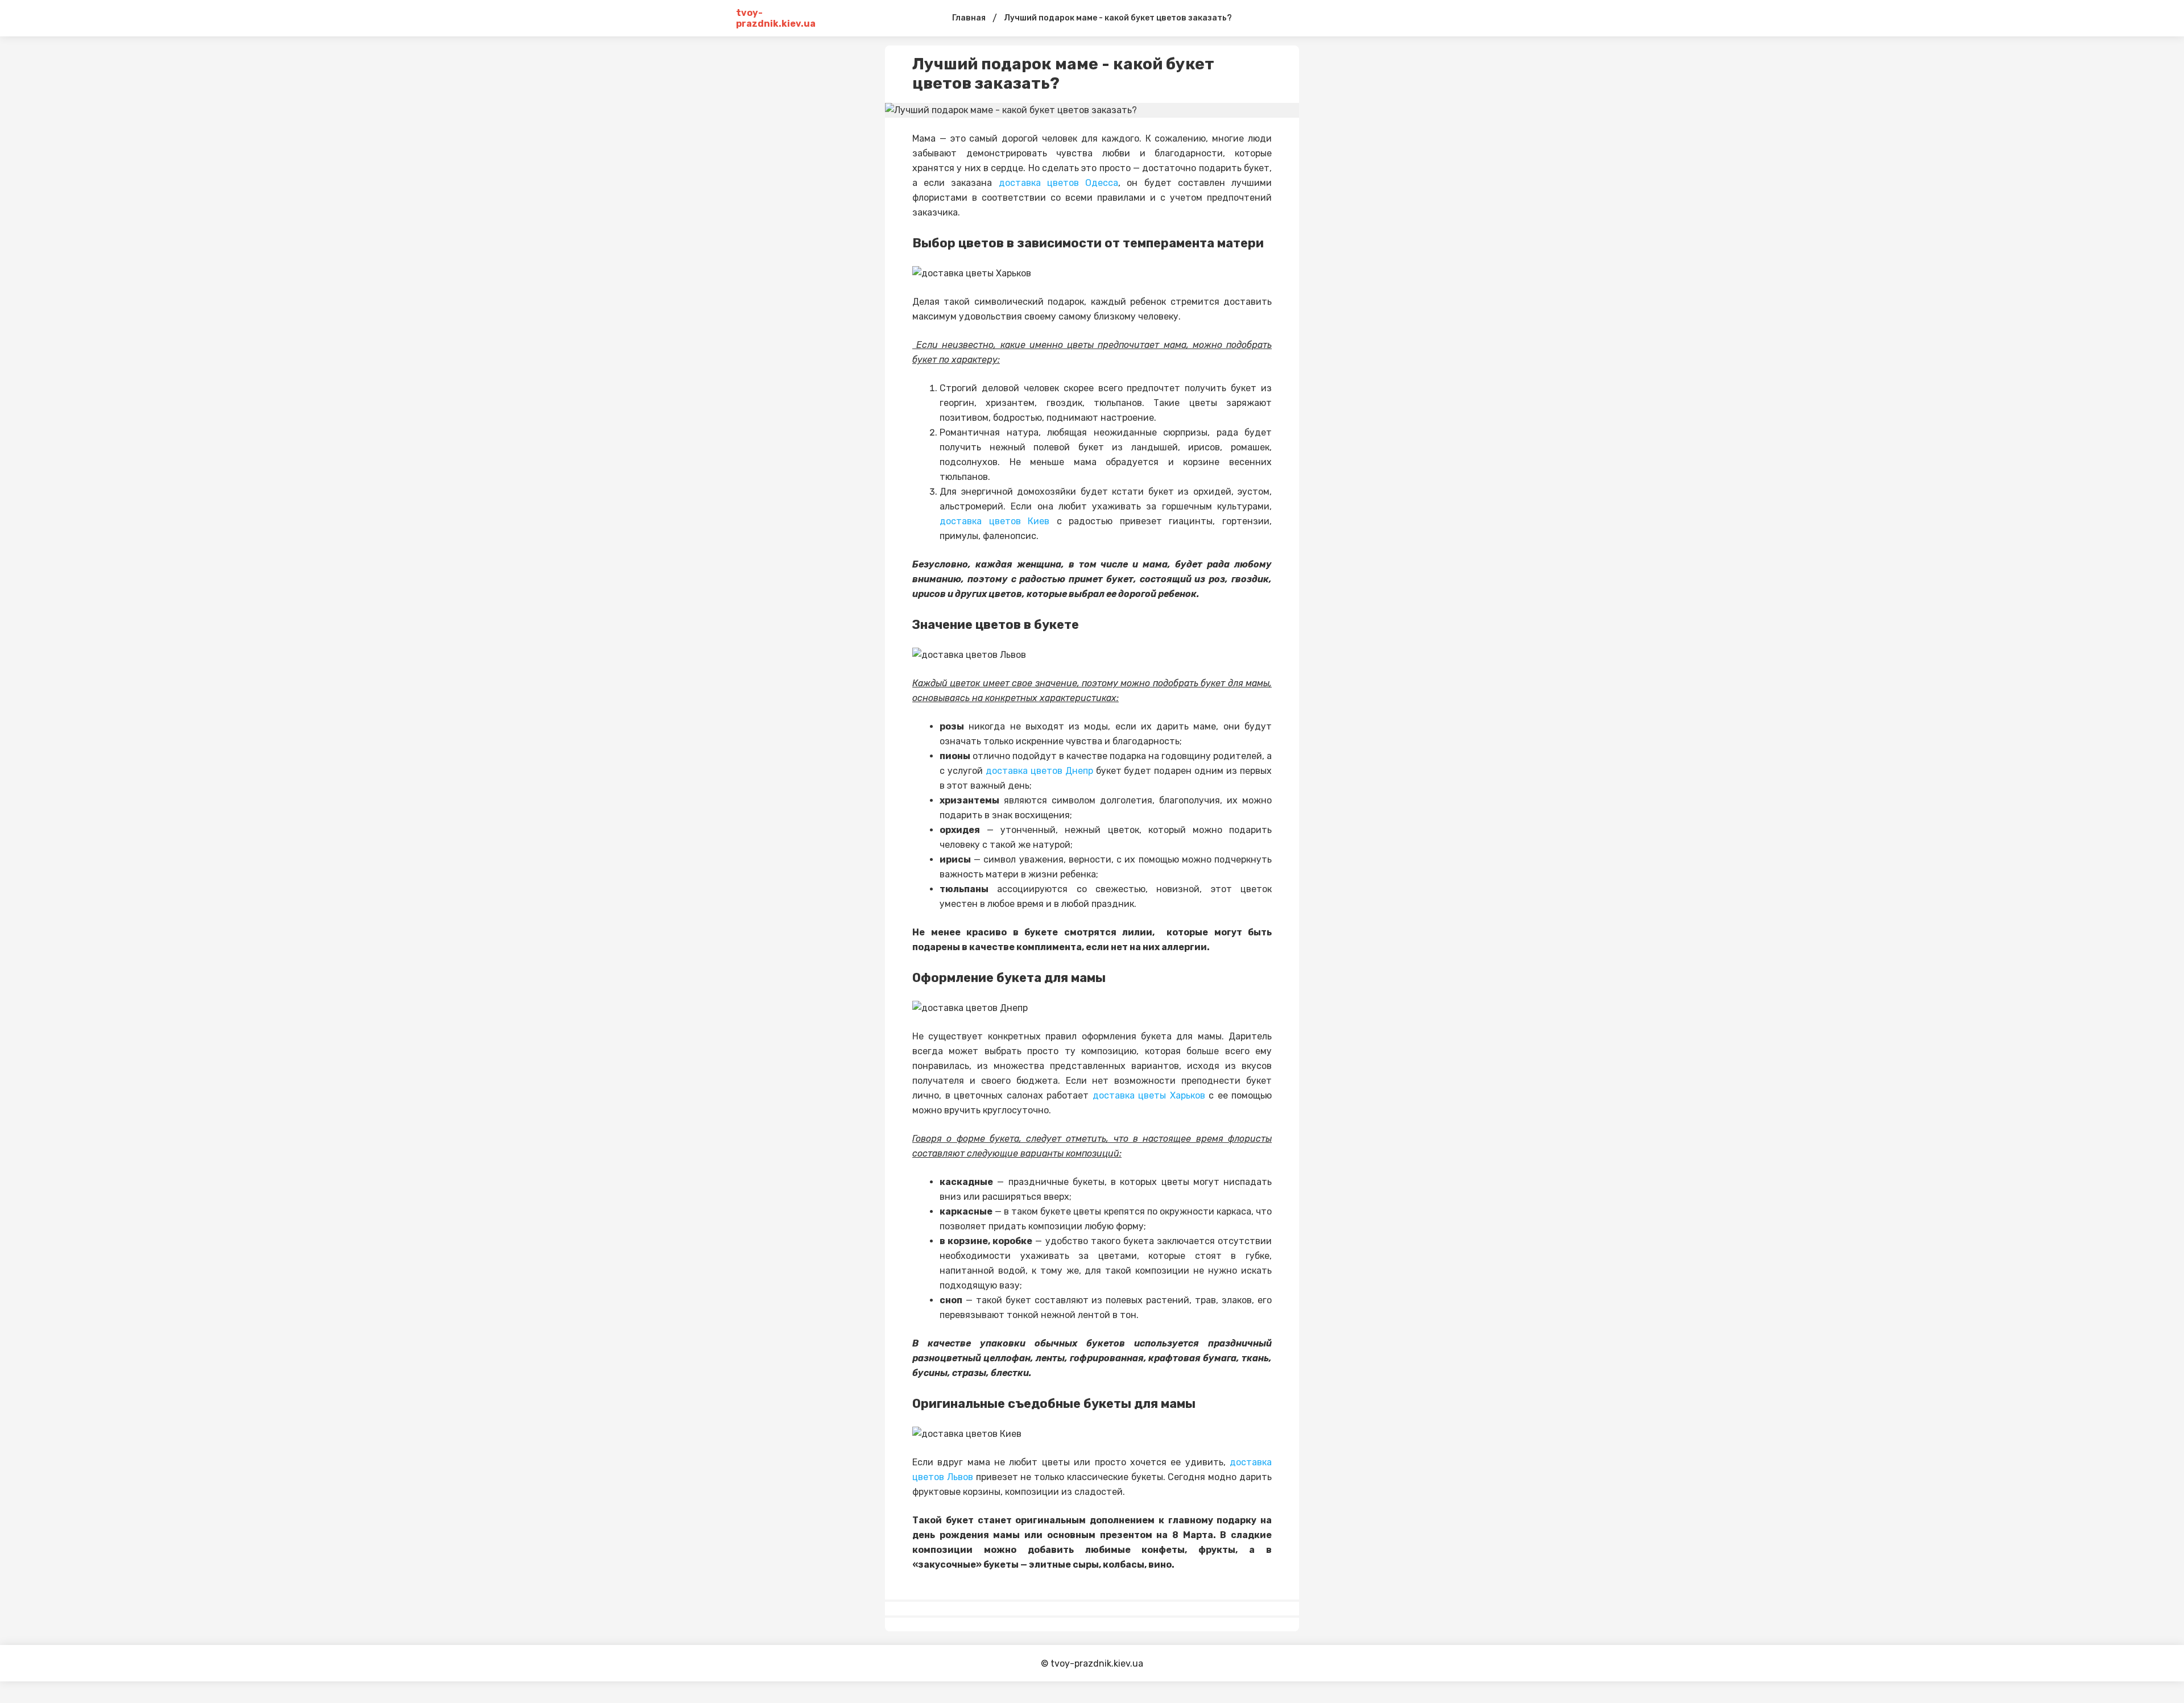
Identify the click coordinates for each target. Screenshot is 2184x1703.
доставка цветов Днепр (1039, 771)
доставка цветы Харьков (1149, 1095)
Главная (969, 18)
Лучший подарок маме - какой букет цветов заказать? (1118, 18)
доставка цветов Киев (994, 521)
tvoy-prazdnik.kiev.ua (776, 18)
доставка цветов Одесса (1058, 183)
